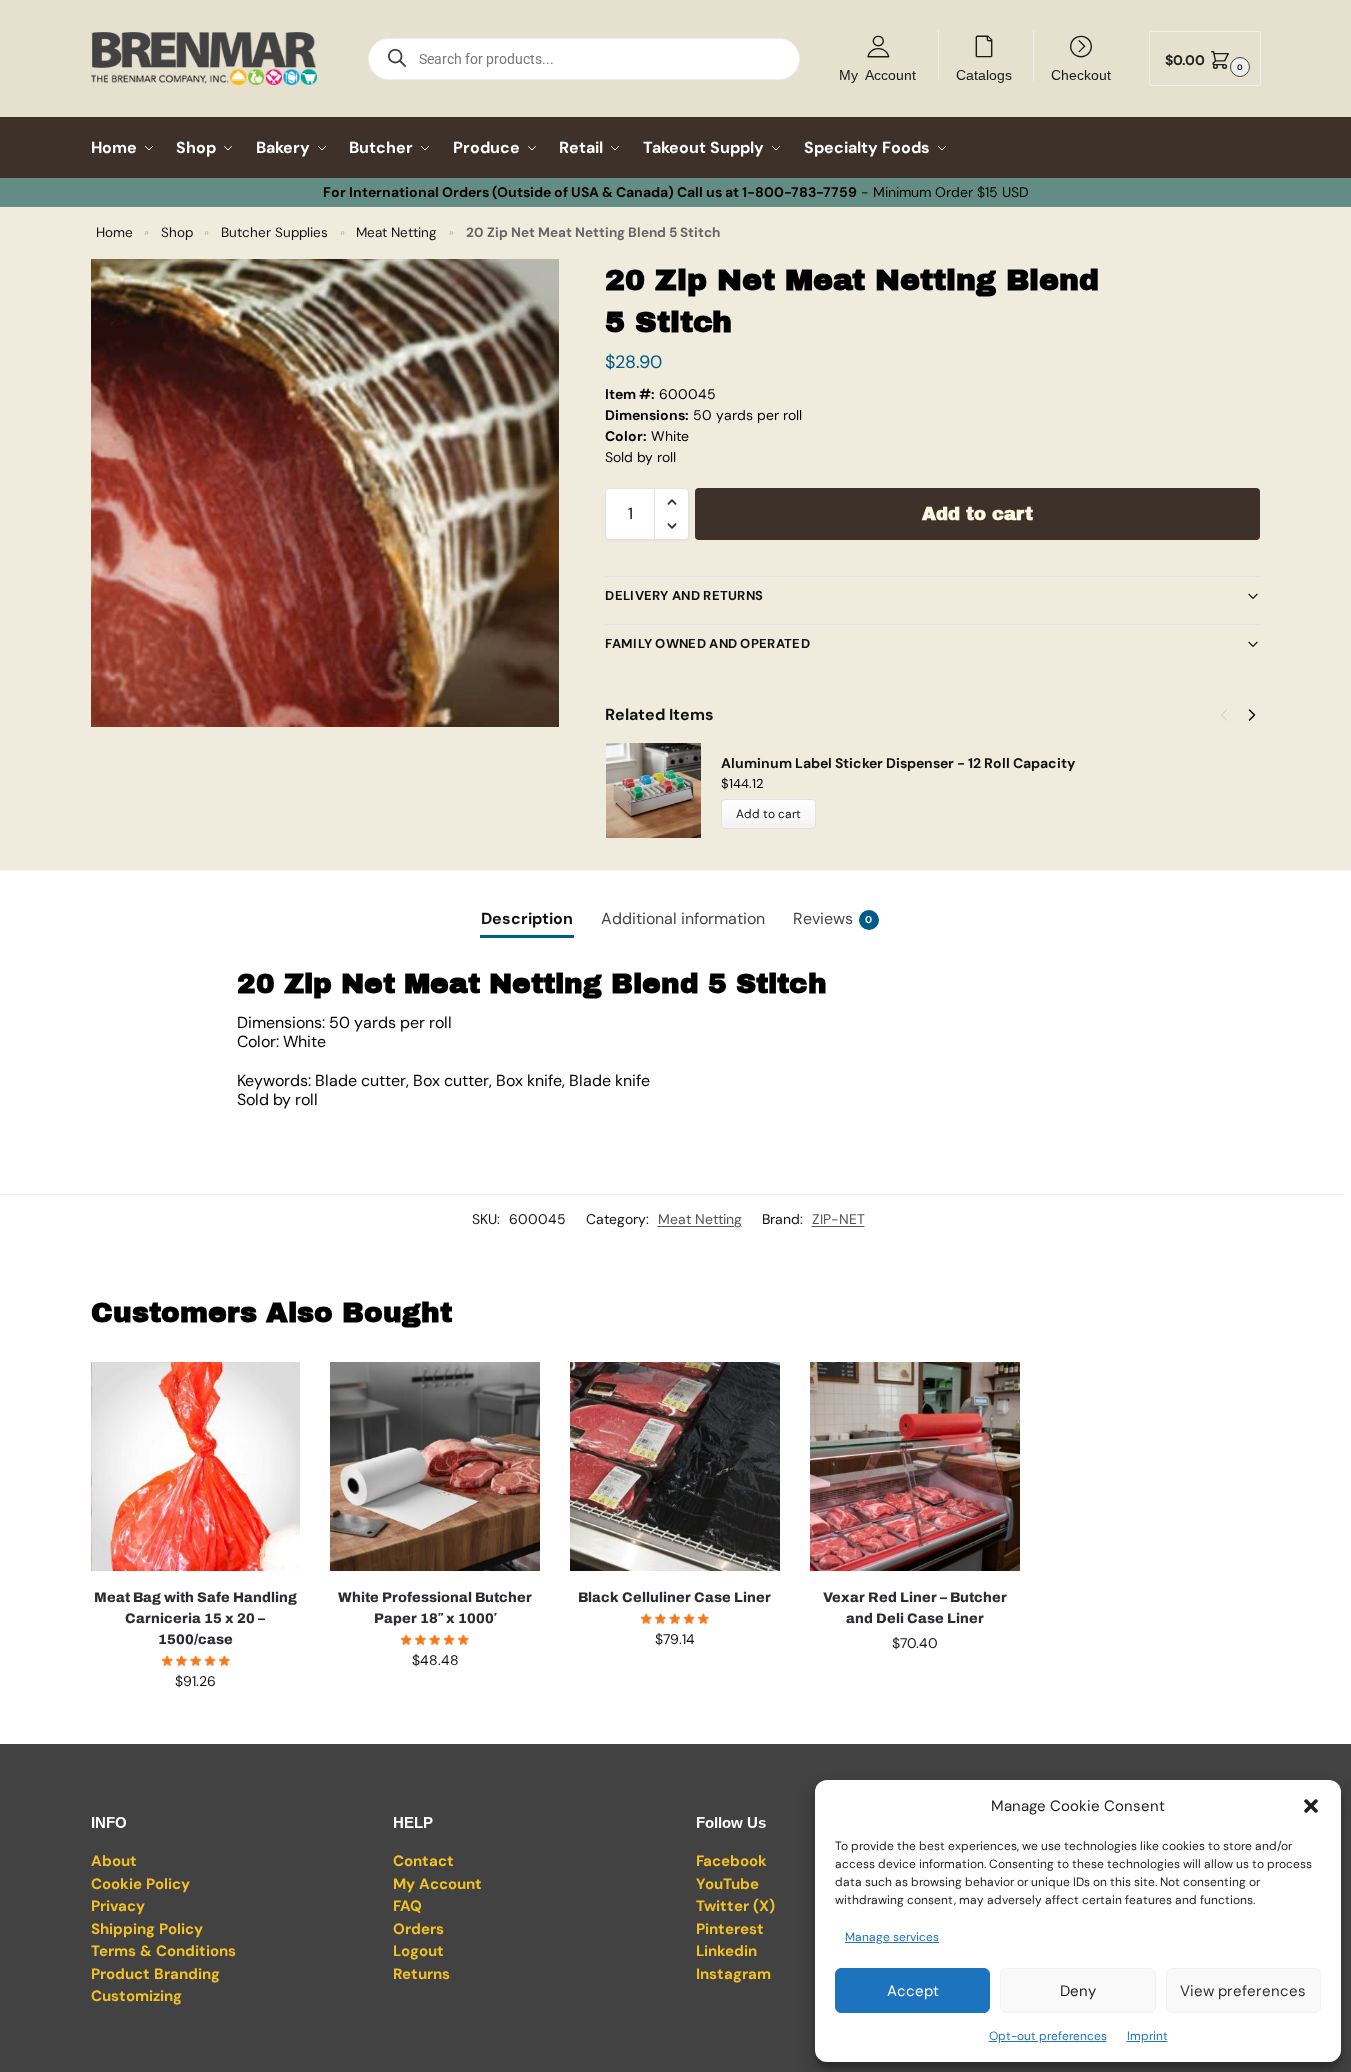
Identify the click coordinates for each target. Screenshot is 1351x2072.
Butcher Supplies (274, 232)
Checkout (1081, 74)
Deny (1078, 1991)
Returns (421, 1974)
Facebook (731, 1861)
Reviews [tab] (833, 918)
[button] (1311, 1806)
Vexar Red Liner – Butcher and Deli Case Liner (915, 1608)
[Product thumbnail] (663, 790)
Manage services (892, 1937)
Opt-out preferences (1048, 2036)
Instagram (733, 1974)
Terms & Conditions (163, 1951)
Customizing (136, 1996)
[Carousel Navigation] (1232, 715)
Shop (177, 232)
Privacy (118, 1906)
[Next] (1252, 715)
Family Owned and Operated (707, 643)
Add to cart (977, 514)
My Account (877, 74)
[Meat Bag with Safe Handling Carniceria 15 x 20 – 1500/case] (196, 1467)
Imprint (1147, 2036)
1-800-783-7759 (799, 192)
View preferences (1243, 1991)
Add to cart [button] (195, 1724)
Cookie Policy (140, 1884)
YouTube (727, 1884)
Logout (418, 1951)
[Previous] (1224, 715)
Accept (913, 1991)
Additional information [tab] (683, 918)
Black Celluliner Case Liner (674, 1597)
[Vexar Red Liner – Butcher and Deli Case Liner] (915, 1467)
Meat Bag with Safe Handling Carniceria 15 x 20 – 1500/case (195, 1618)
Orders (418, 1929)
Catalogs (984, 74)
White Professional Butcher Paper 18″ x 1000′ (435, 1608)
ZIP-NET (838, 1219)
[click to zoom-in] (325, 493)
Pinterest (730, 1929)
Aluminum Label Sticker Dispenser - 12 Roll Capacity (898, 763)
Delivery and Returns (684, 595)
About (114, 1861)
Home (114, 232)
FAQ (407, 1906)
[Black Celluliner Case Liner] (675, 1467)
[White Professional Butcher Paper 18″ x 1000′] (435, 1467)
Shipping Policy (147, 1929)
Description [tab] (527, 918)
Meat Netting (396, 232)
